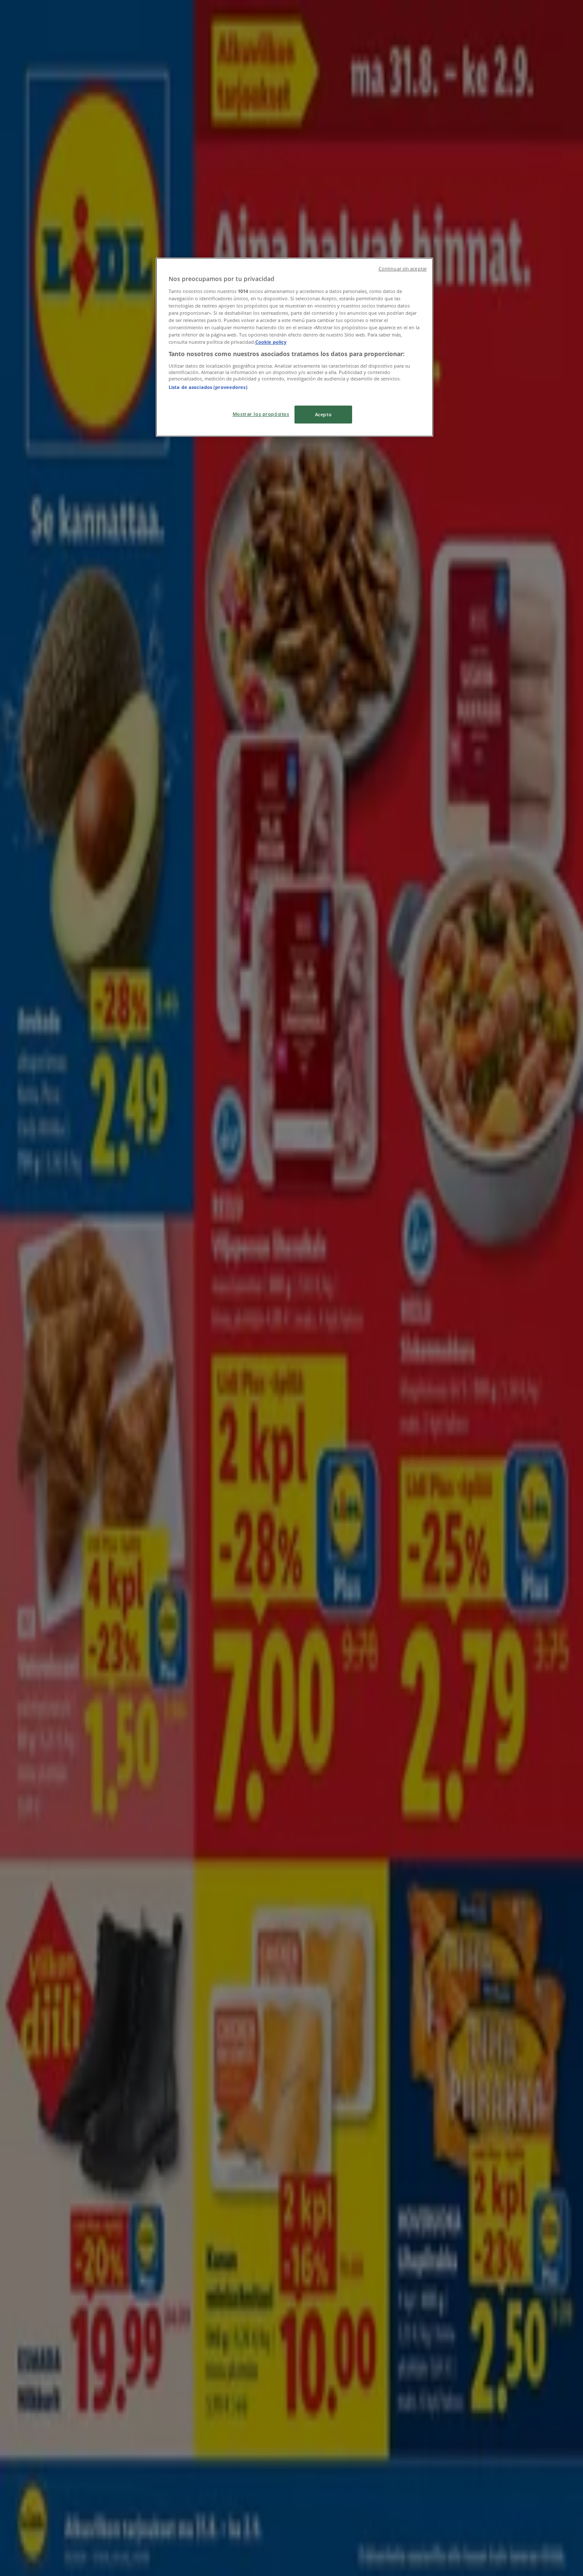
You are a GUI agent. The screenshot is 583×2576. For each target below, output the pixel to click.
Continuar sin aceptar (403, 269)
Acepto (323, 414)
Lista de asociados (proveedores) (208, 387)
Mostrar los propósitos (261, 414)
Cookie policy (271, 342)
